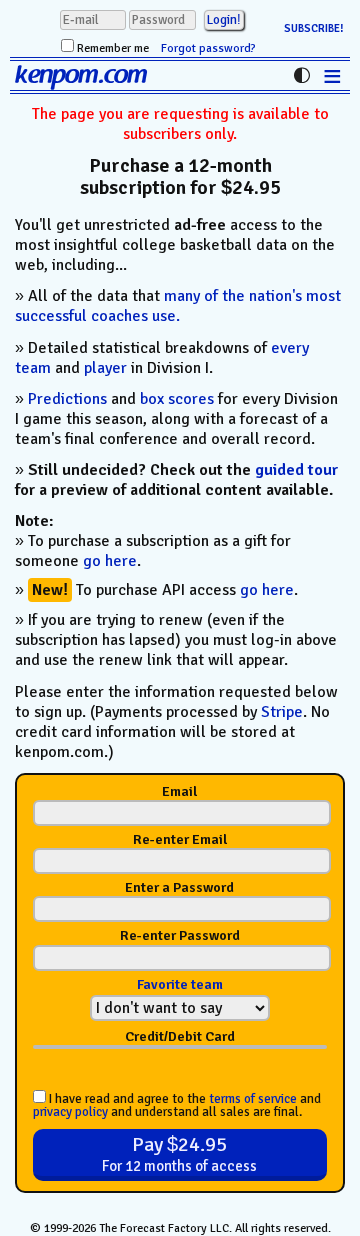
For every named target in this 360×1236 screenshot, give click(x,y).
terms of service (253, 1099)
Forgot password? (208, 48)
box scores (177, 399)
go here (110, 561)
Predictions (67, 399)
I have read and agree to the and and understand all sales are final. (177, 1105)
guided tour (296, 470)
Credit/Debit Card (180, 1037)
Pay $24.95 (179, 1153)
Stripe (282, 712)
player (105, 368)
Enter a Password (179, 888)
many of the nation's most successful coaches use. (178, 306)
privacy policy (70, 1112)
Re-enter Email (180, 840)
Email (179, 792)
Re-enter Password (180, 936)
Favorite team (180, 984)
